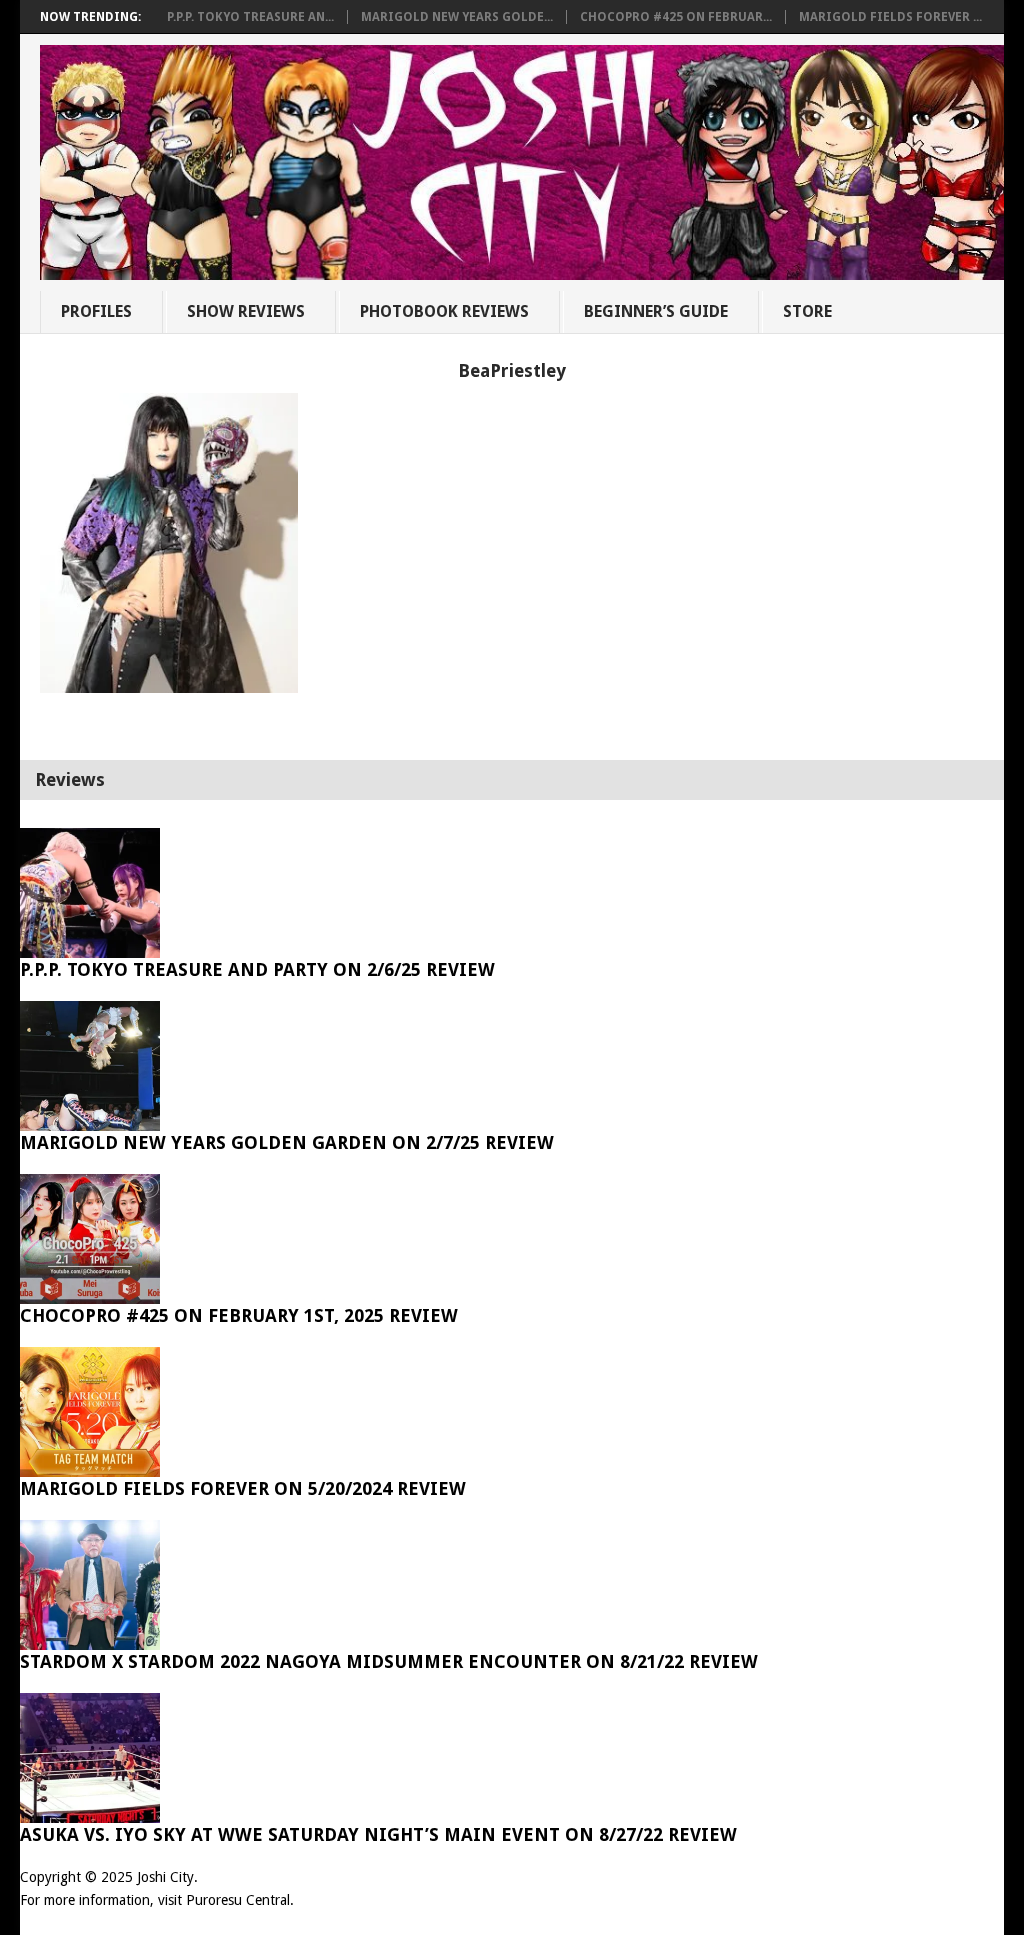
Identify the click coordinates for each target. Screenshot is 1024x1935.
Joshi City (165, 1877)
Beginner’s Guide (656, 311)
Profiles (96, 311)
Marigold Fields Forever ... (890, 17)
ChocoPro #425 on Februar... (676, 17)
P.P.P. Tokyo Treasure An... (250, 17)
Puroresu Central (238, 1900)
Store (807, 311)
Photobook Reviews (444, 311)
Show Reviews (246, 311)
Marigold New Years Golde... (457, 17)
